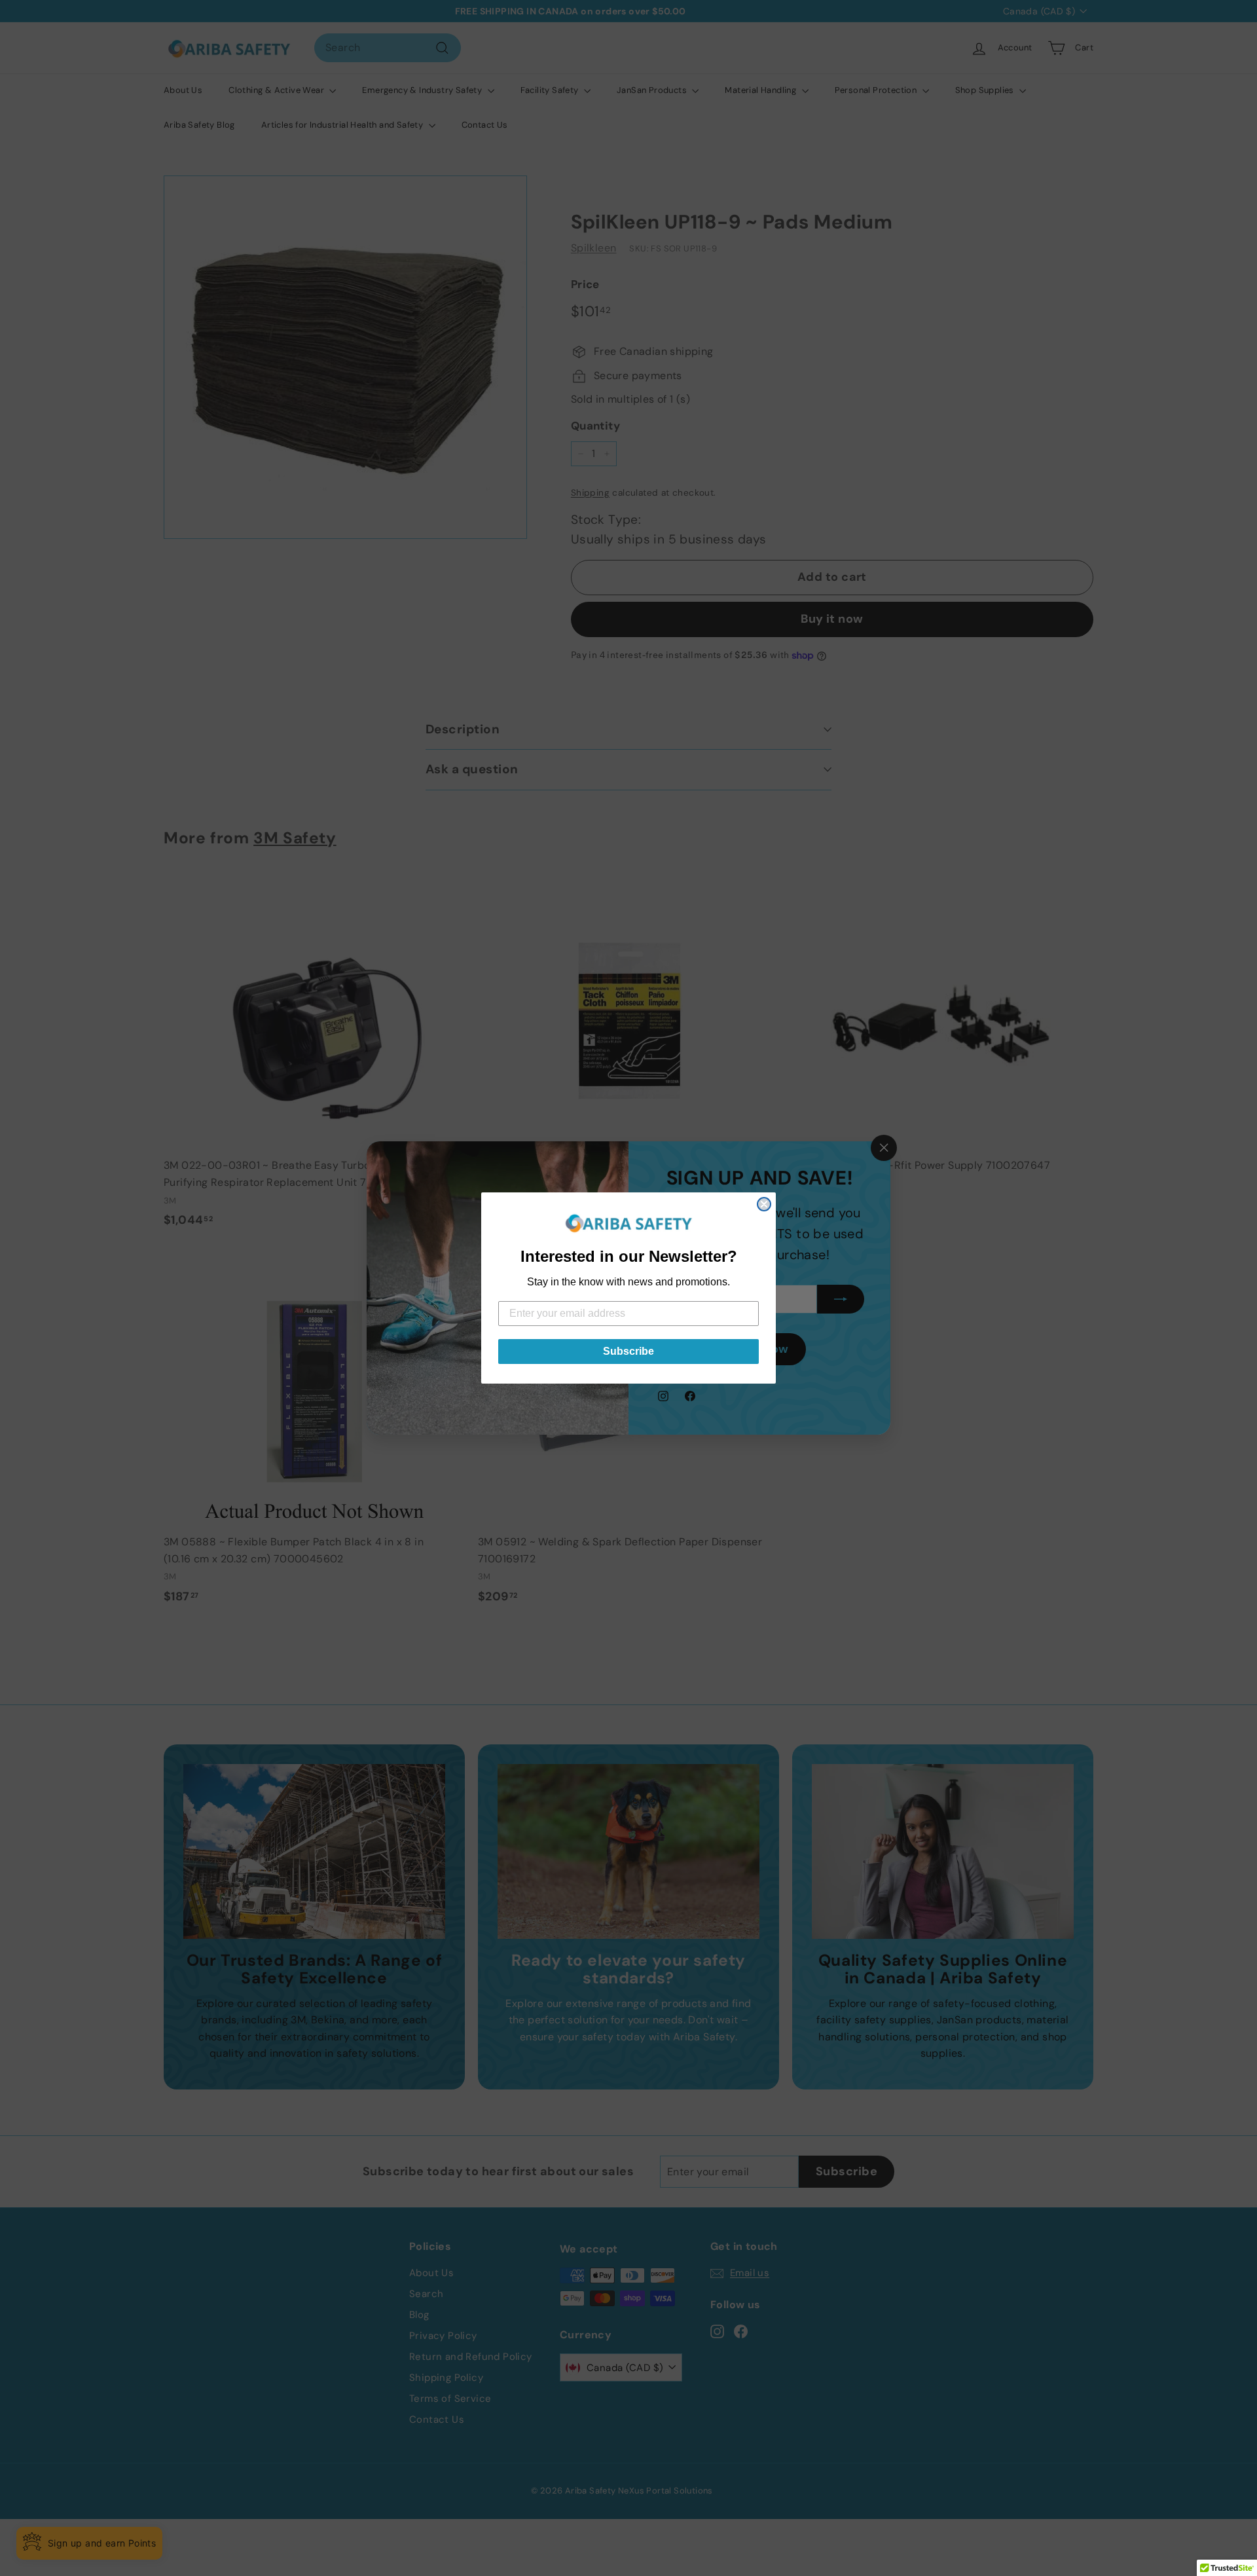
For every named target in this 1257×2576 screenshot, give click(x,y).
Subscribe (628, 1351)
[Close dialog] (764, 1204)
